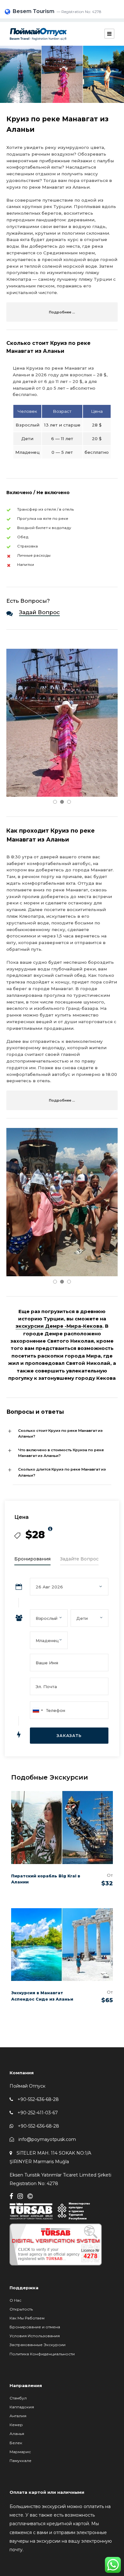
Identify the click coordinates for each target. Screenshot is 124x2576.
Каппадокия (22, 2407)
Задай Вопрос (39, 612)
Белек (16, 2443)
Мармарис (20, 2452)
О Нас (15, 2300)
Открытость (21, 2309)
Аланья (17, 2434)
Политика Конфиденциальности (42, 2354)
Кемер (16, 2425)
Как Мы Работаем (27, 2318)
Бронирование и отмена (35, 2327)
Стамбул (18, 2398)
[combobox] (38, 1710)
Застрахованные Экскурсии (38, 2345)
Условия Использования (35, 2336)
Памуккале (21, 2461)
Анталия (18, 2416)
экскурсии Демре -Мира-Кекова (59, 1326)
